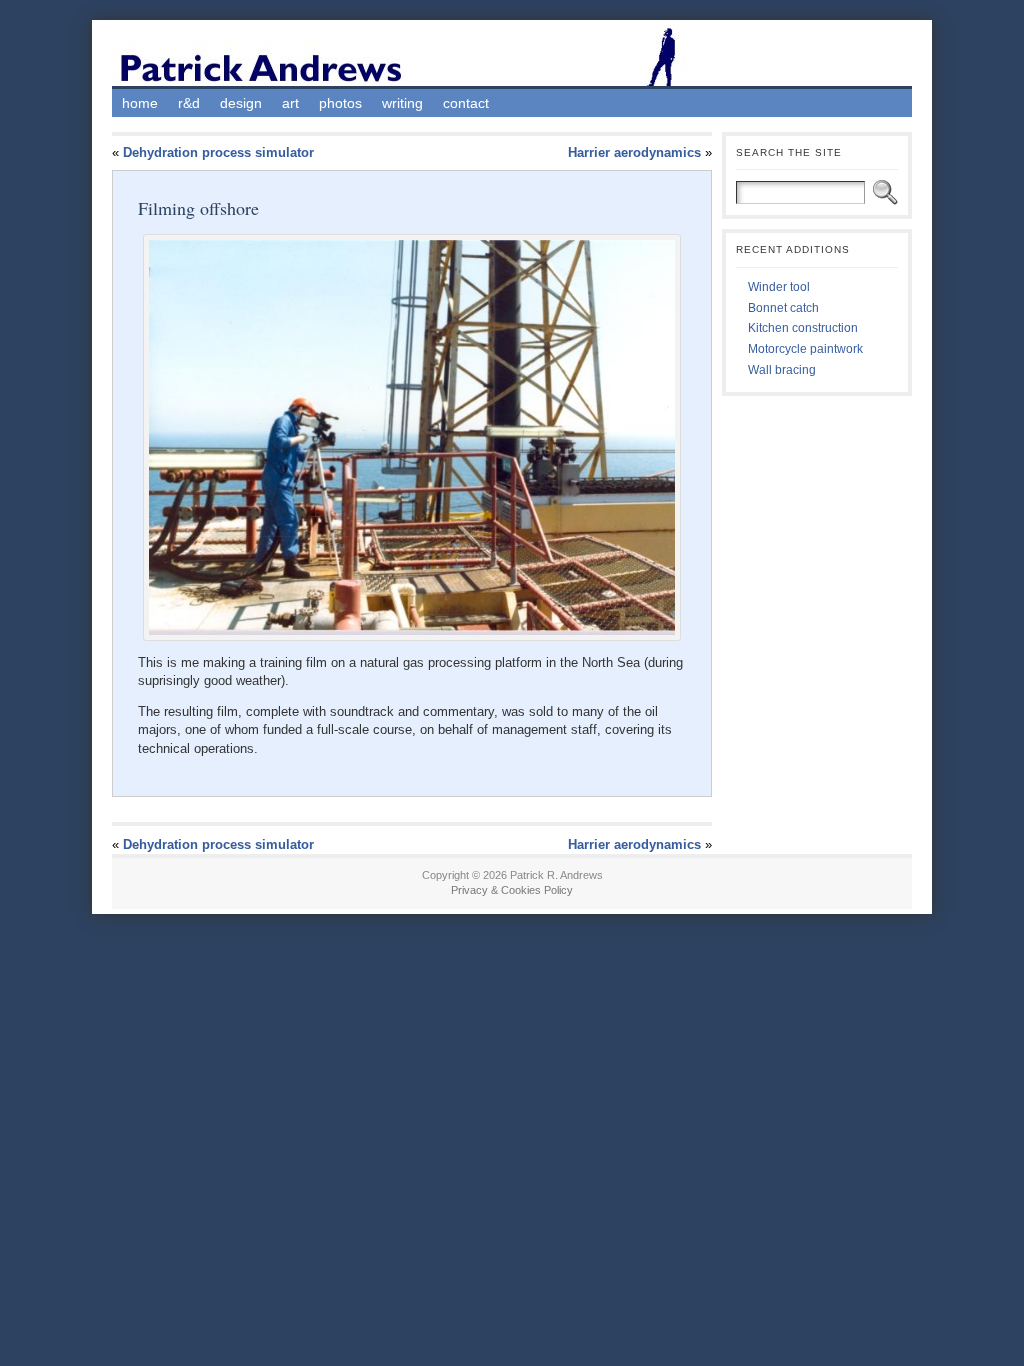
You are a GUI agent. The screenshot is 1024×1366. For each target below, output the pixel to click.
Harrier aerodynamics (634, 152)
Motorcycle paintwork (805, 349)
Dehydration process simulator (218, 152)
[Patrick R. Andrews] (512, 55)
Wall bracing (782, 370)
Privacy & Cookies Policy (512, 890)
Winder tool (779, 287)
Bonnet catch (783, 308)
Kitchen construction (803, 328)
